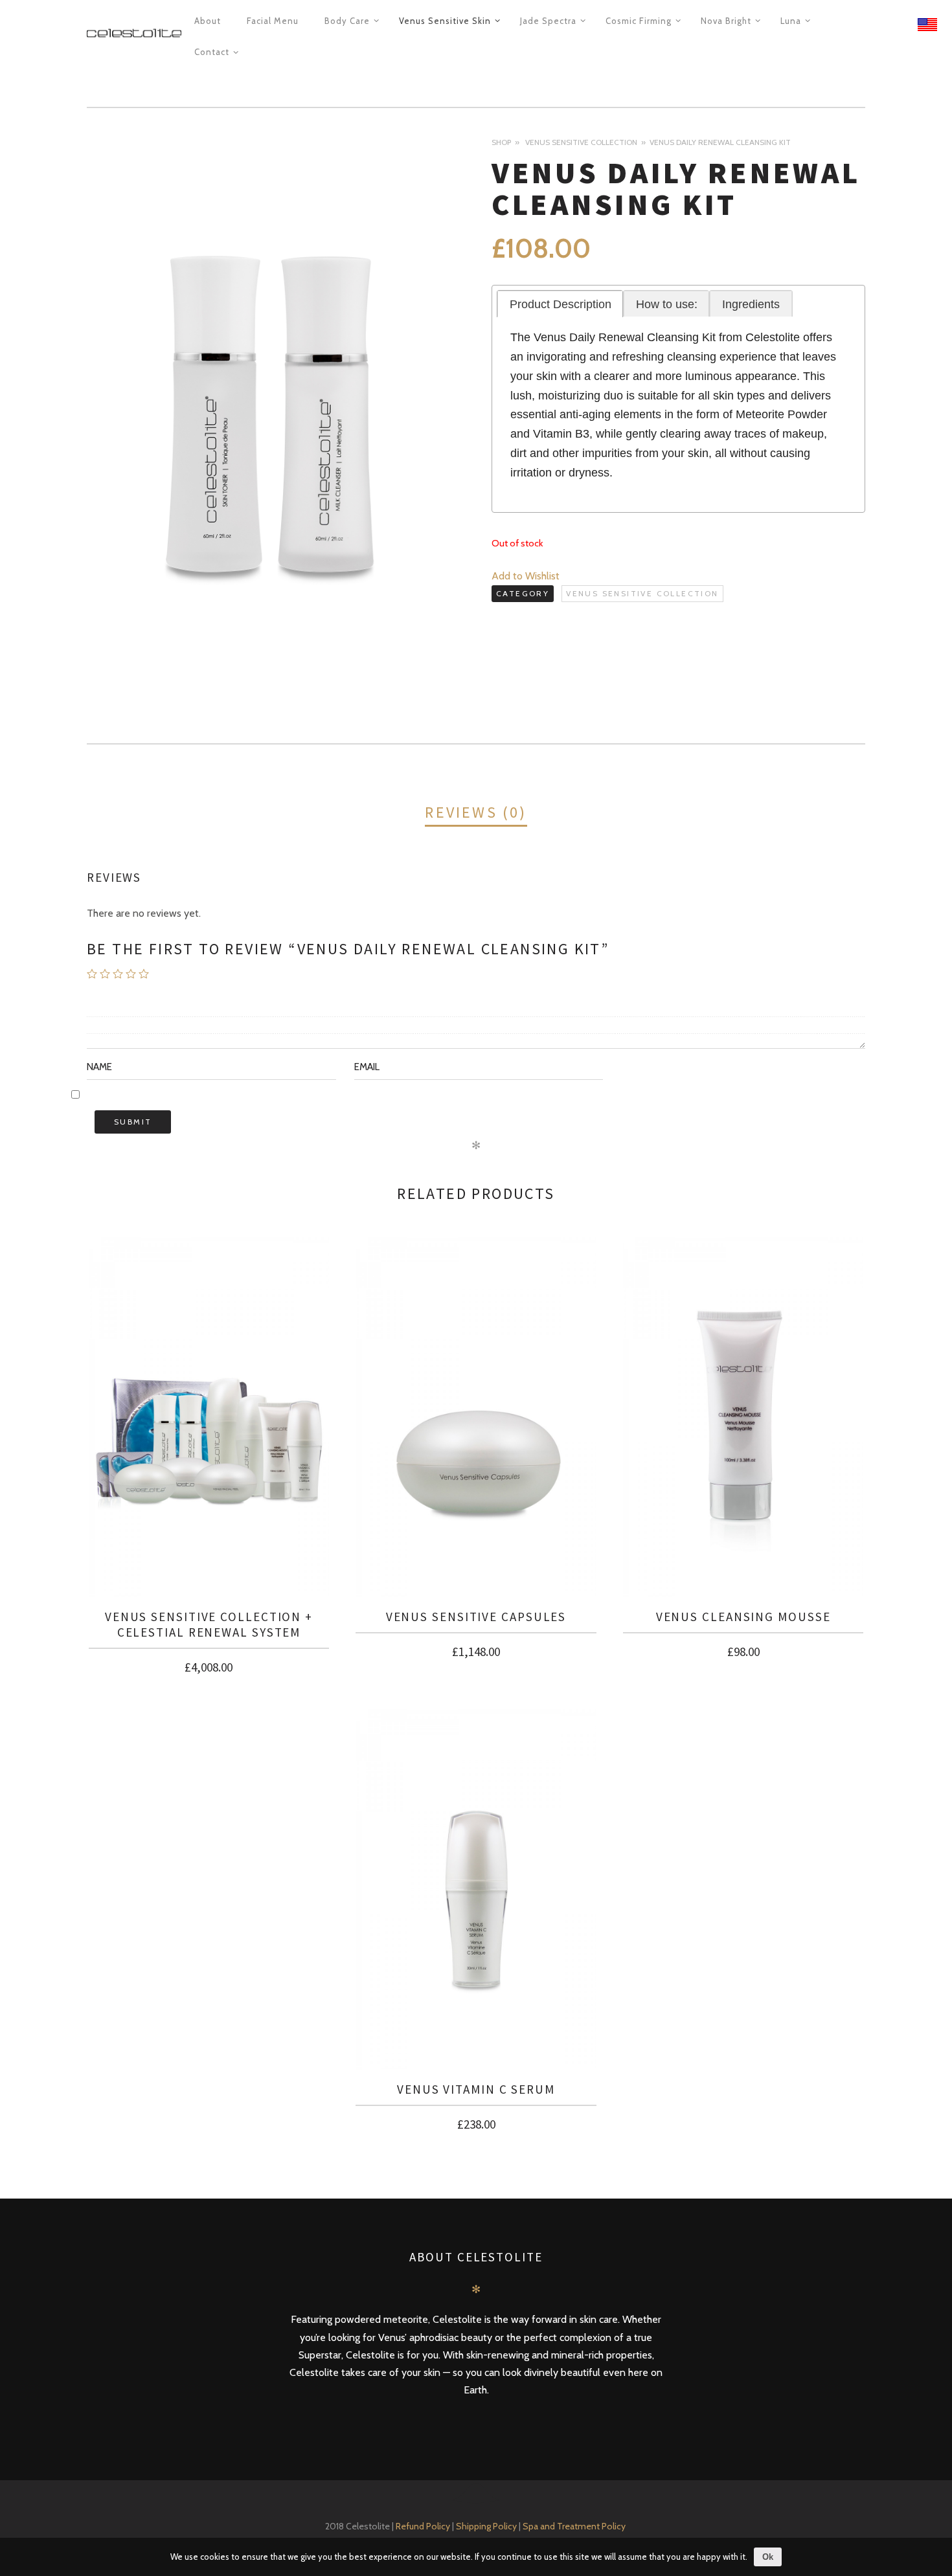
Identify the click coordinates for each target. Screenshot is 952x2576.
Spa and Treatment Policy (575, 2526)
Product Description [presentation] (561, 304)
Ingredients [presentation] (751, 304)
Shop (501, 142)
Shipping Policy (487, 2526)
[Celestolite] (134, 34)
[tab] (560, 304)
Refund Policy (423, 2526)
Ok (768, 2557)
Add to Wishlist (526, 576)
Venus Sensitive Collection (581, 142)
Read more (209, 1670)
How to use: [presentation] (667, 304)
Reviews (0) (476, 812)
